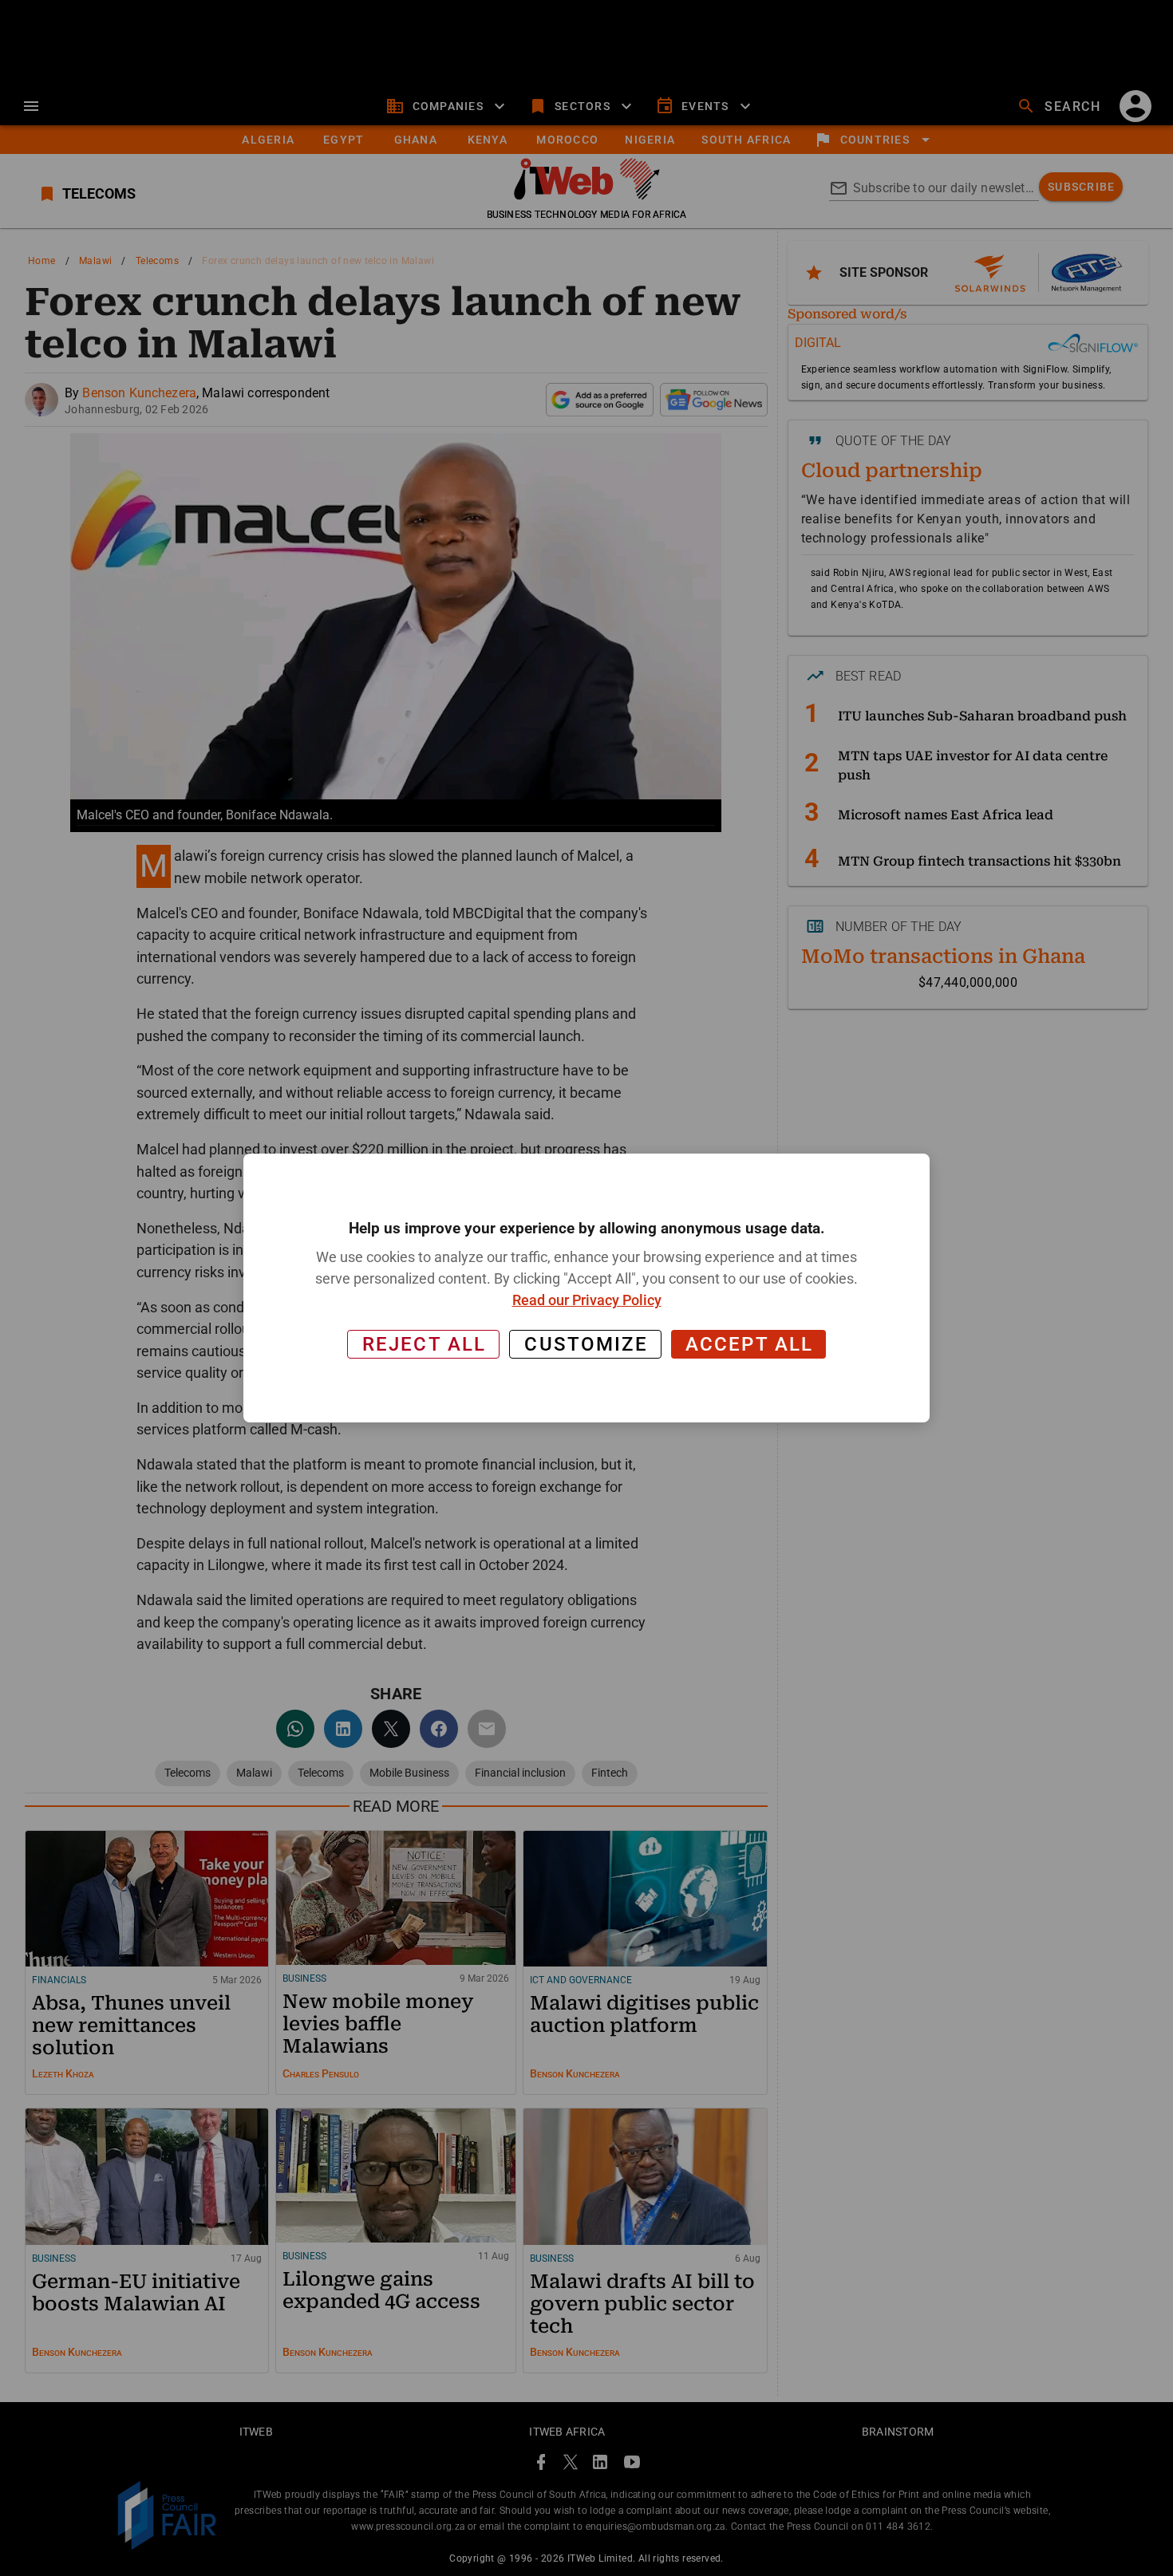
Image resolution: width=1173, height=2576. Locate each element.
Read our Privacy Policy (587, 1300)
